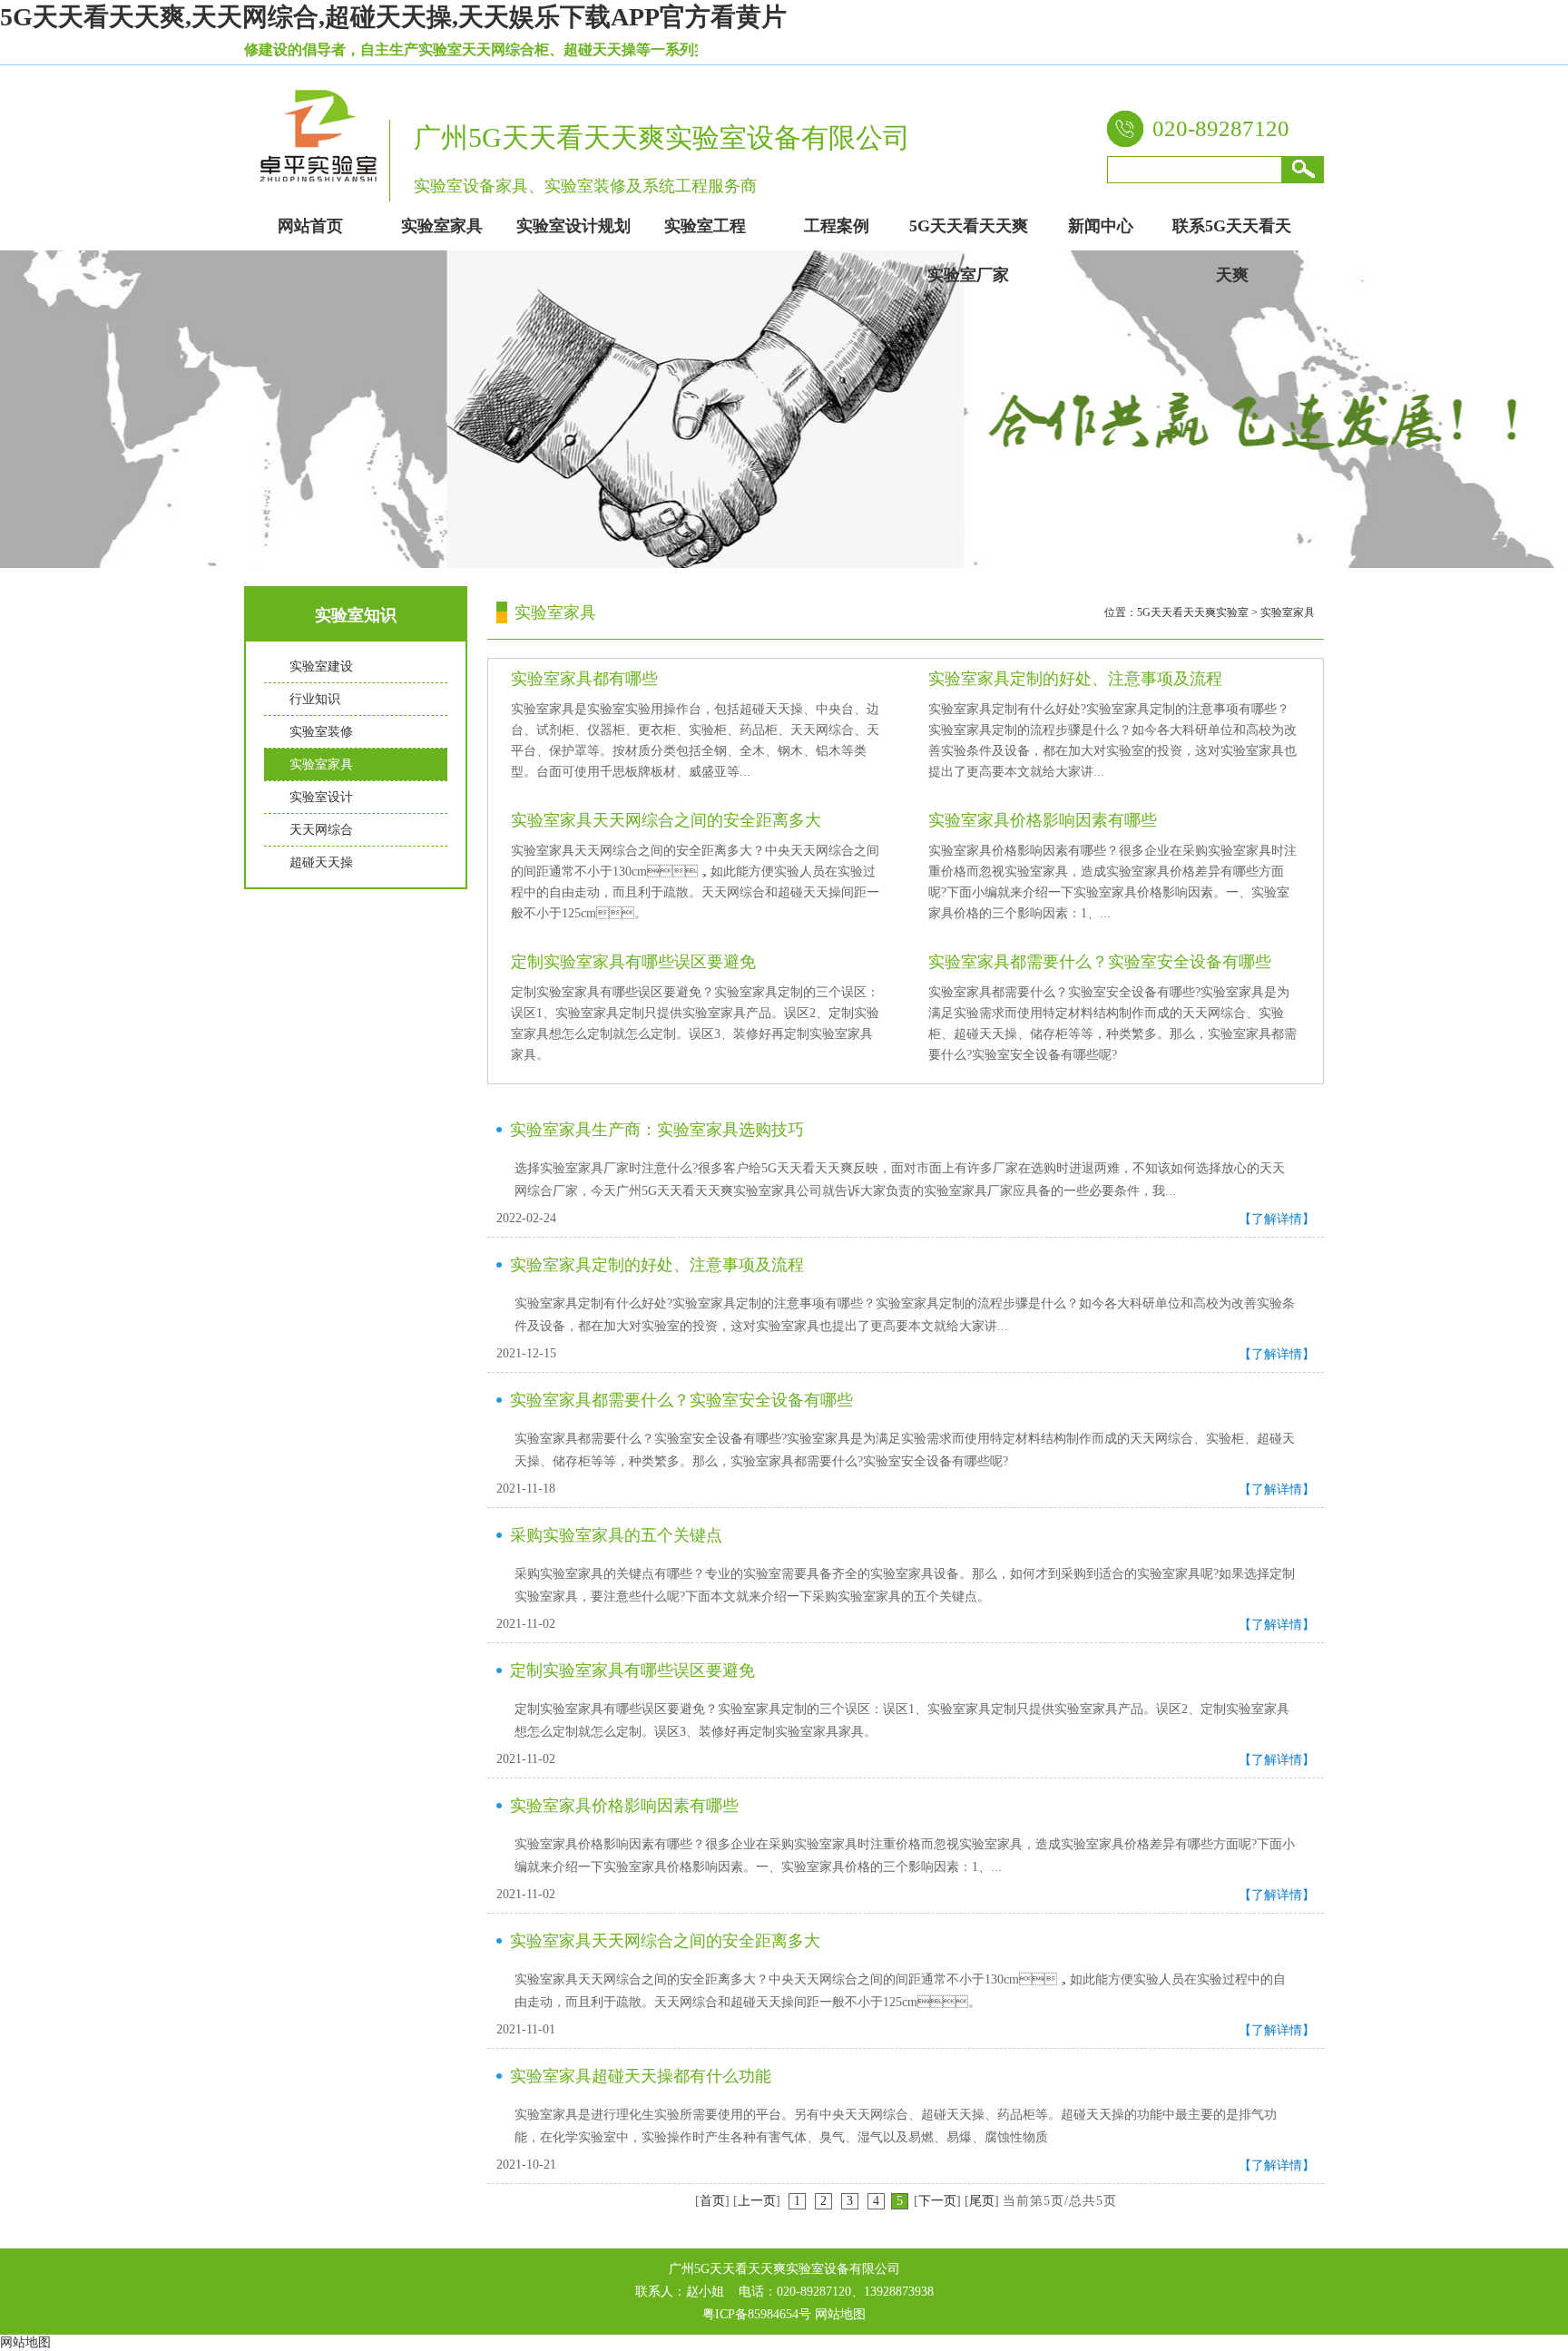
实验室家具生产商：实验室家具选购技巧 (657, 1130)
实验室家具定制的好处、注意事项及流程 (1075, 679)
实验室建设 (321, 666)
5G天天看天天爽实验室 (1193, 612)
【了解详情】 (1277, 1219)
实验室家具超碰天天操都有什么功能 (641, 2076)
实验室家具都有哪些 (584, 679)
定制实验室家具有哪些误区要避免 (633, 962)
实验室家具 (321, 764)
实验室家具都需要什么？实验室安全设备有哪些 (1100, 962)
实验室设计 (321, 797)
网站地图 (840, 2314)
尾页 (982, 2201)
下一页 (937, 2201)
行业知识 (315, 699)
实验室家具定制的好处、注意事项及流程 (657, 1265)
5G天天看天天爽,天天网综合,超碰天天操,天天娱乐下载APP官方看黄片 (393, 17)
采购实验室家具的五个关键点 (616, 1535)
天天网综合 (321, 830)
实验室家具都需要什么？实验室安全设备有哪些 (681, 1400)
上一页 (757, 2201)
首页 (712, 2201)
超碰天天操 (321, 862)
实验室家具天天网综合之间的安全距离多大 (666, 820)
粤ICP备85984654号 (757, 2314)
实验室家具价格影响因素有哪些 (1043, 820)
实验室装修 (321, 732)
